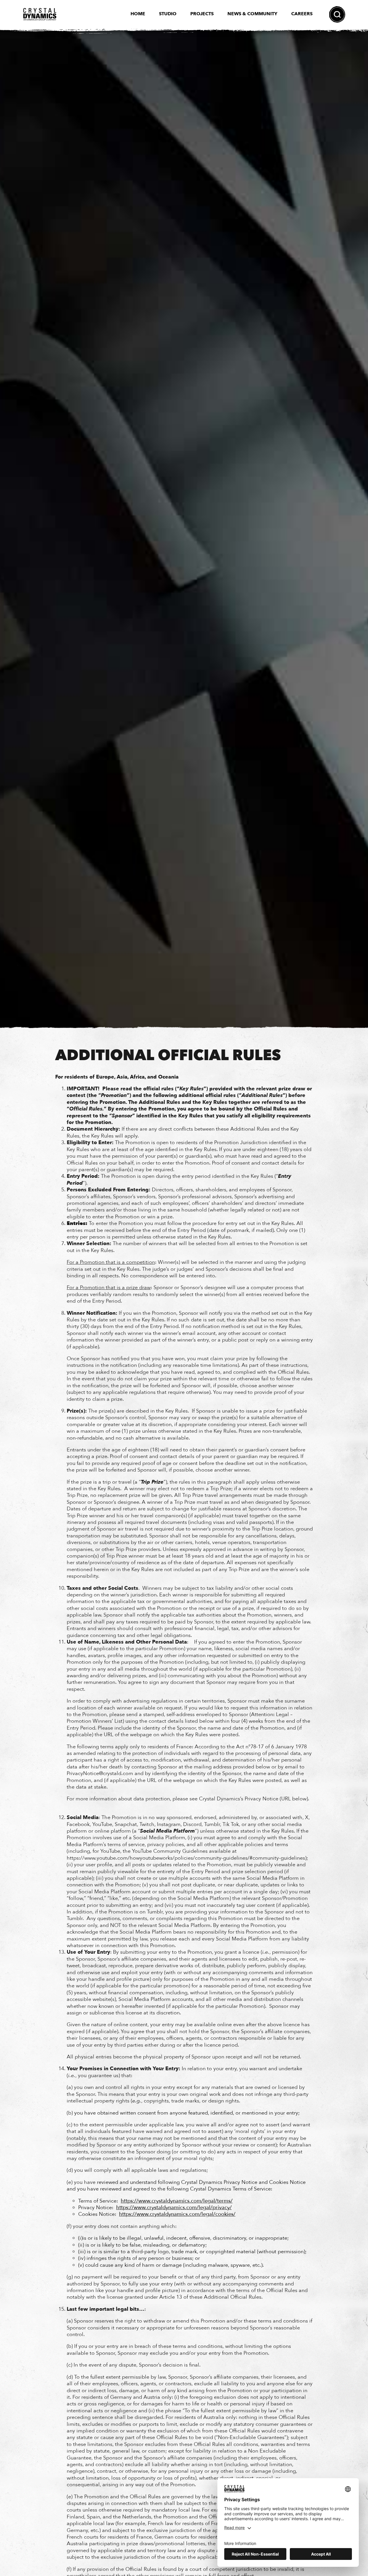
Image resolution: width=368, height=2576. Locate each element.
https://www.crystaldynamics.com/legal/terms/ (177, 2201)
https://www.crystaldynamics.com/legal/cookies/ (177, 2214)
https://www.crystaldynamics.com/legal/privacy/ (174, 2208)
